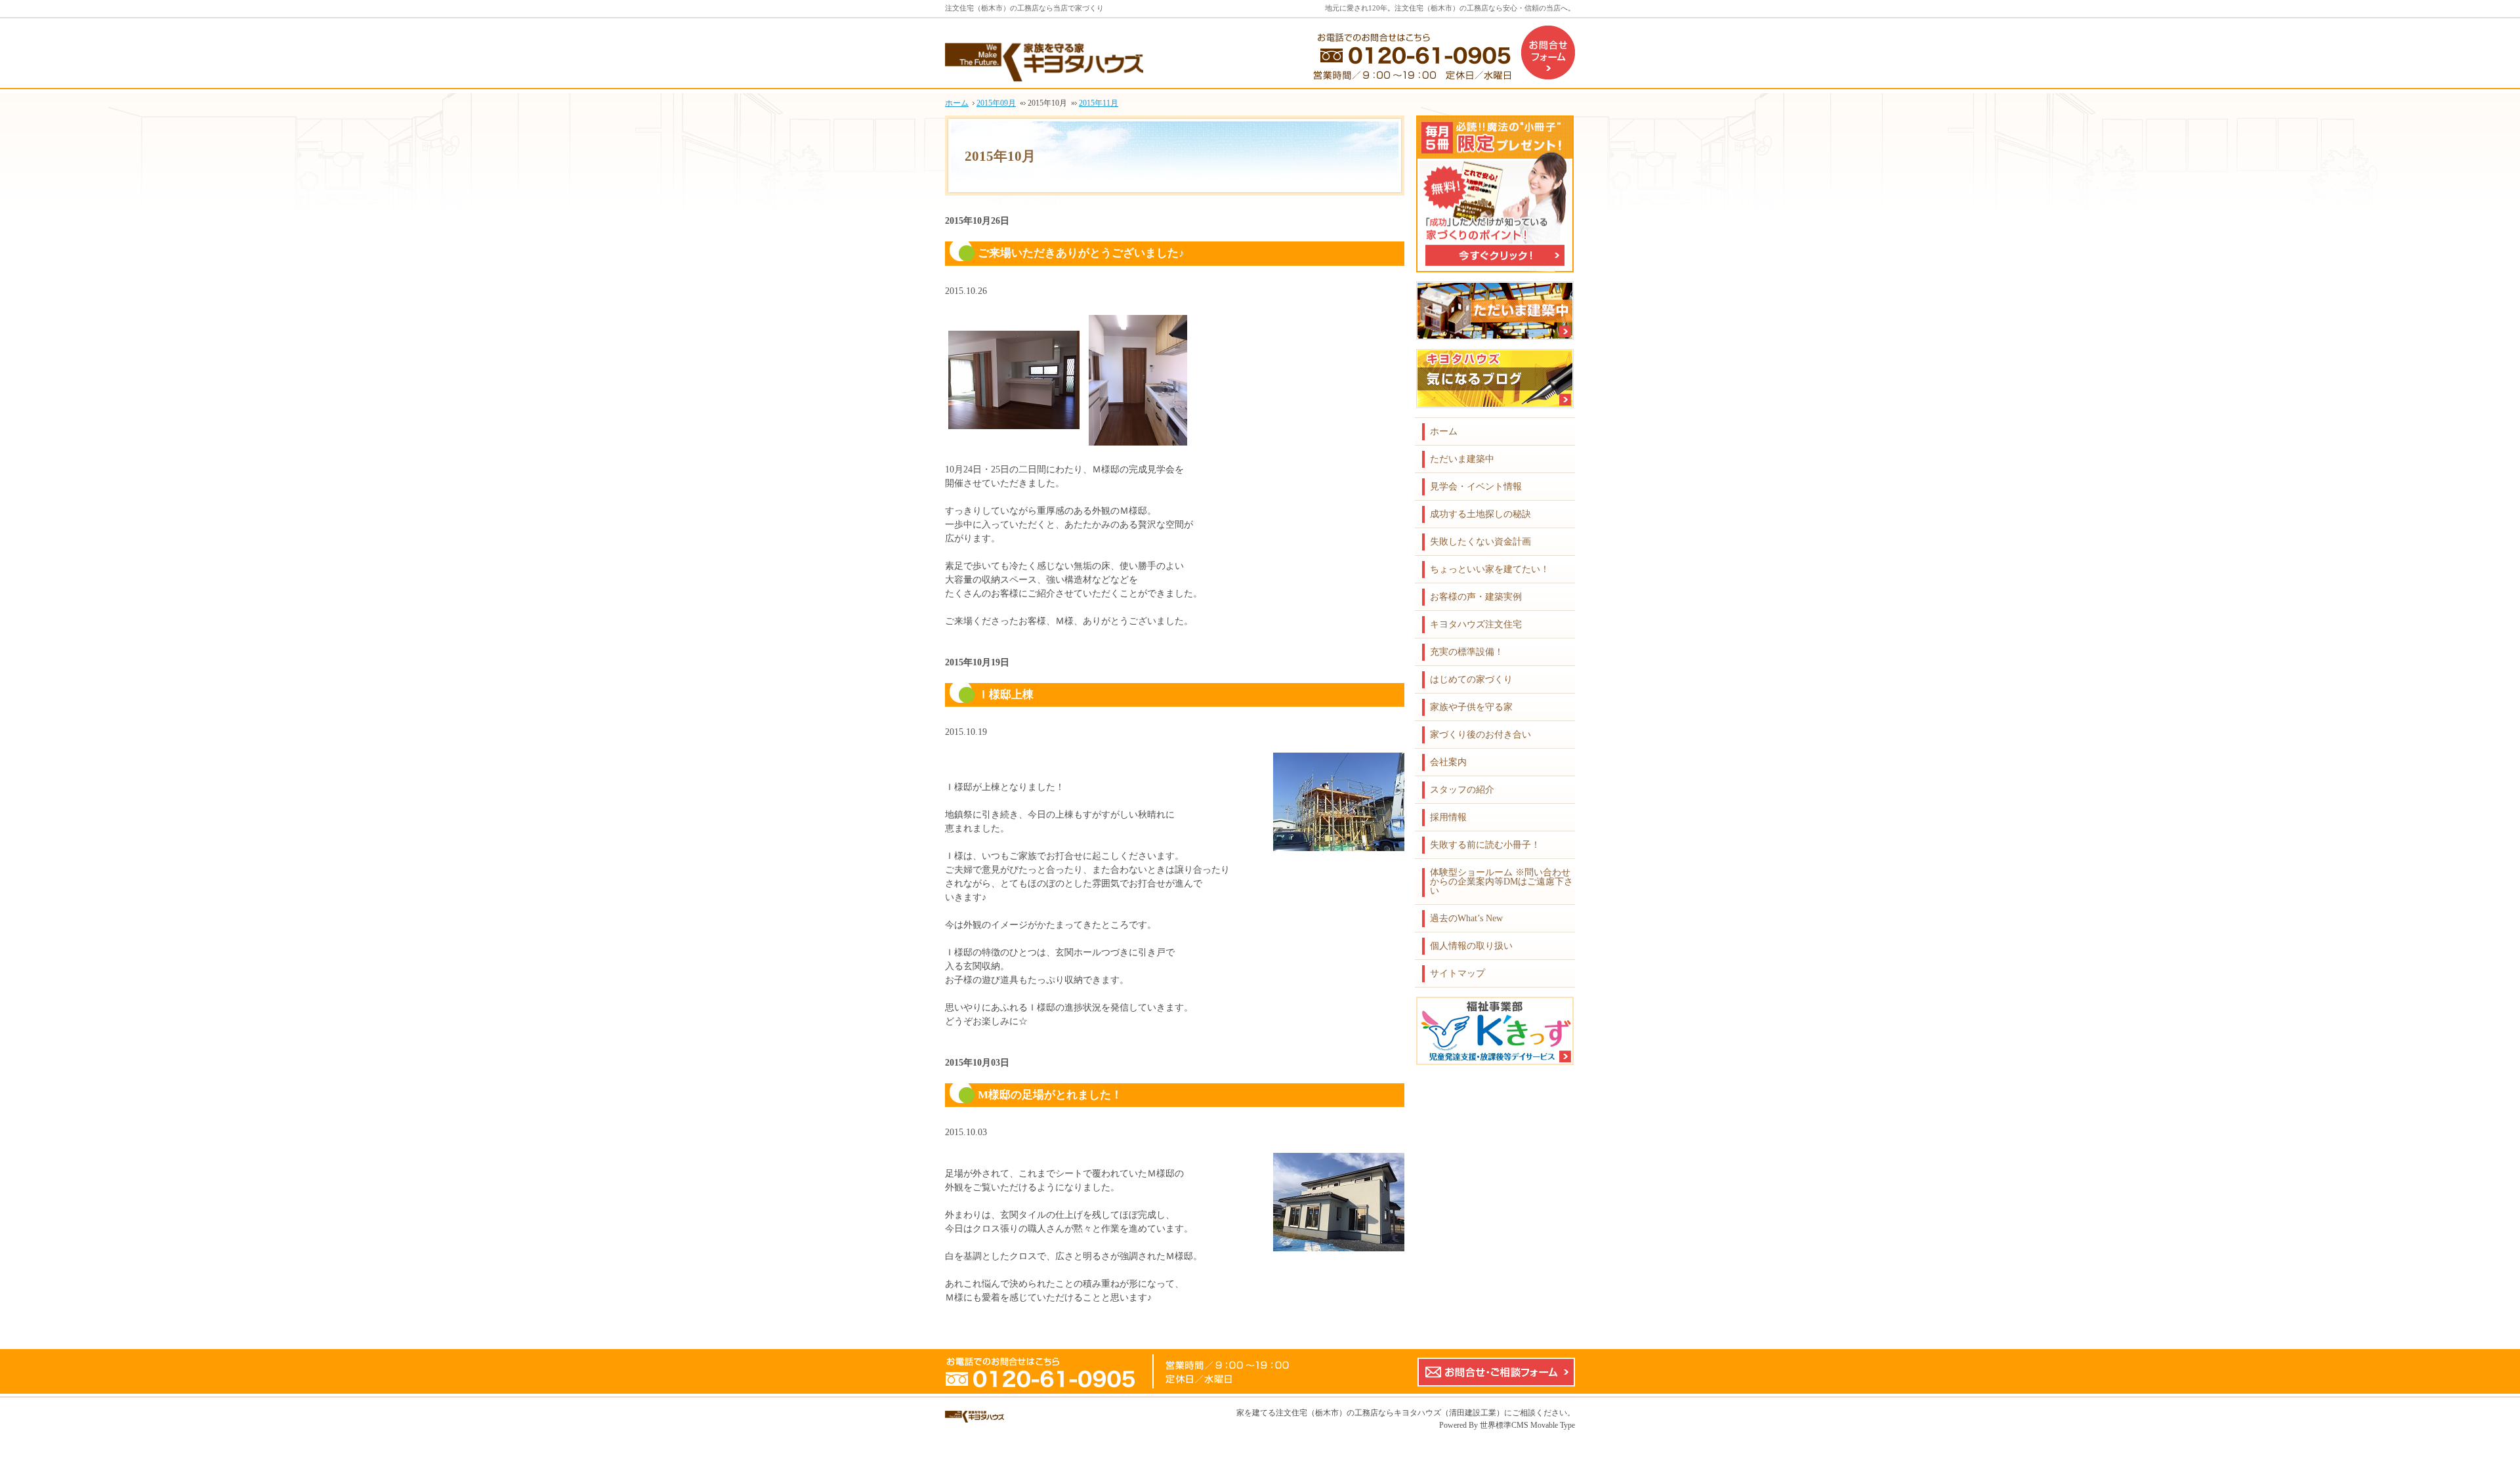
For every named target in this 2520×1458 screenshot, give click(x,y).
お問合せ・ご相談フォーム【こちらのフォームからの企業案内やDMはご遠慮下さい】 (1496, 1372)
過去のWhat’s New (1466, 918)
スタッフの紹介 (1462, 790)
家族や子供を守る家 (1471, 707)
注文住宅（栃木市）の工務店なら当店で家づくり (1024, 8)
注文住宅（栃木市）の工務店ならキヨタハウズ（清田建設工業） (1390, 1413)
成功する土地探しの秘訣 (1480, 514)
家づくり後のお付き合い (1480, 735)
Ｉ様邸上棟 (1006, 695)
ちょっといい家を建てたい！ (1490, 569)
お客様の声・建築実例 (1476, 597)
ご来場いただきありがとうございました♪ (1081, 253)
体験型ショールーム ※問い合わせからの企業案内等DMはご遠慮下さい (1501, 882)
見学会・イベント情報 (1476, 487)
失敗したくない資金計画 (1480, 542)
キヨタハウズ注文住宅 (1476, 624)
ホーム (1444, 431)
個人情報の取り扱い (1471, 946)
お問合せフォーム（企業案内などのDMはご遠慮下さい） (1548, 52)
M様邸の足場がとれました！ (1050, 1095)
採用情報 (1448, 817)
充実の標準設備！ (1467, 652)
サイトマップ (1458, 973)
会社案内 (1448, 762)
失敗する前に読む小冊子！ (1485, 845)
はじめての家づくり (1471, 679)
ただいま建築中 (1462, 459)
